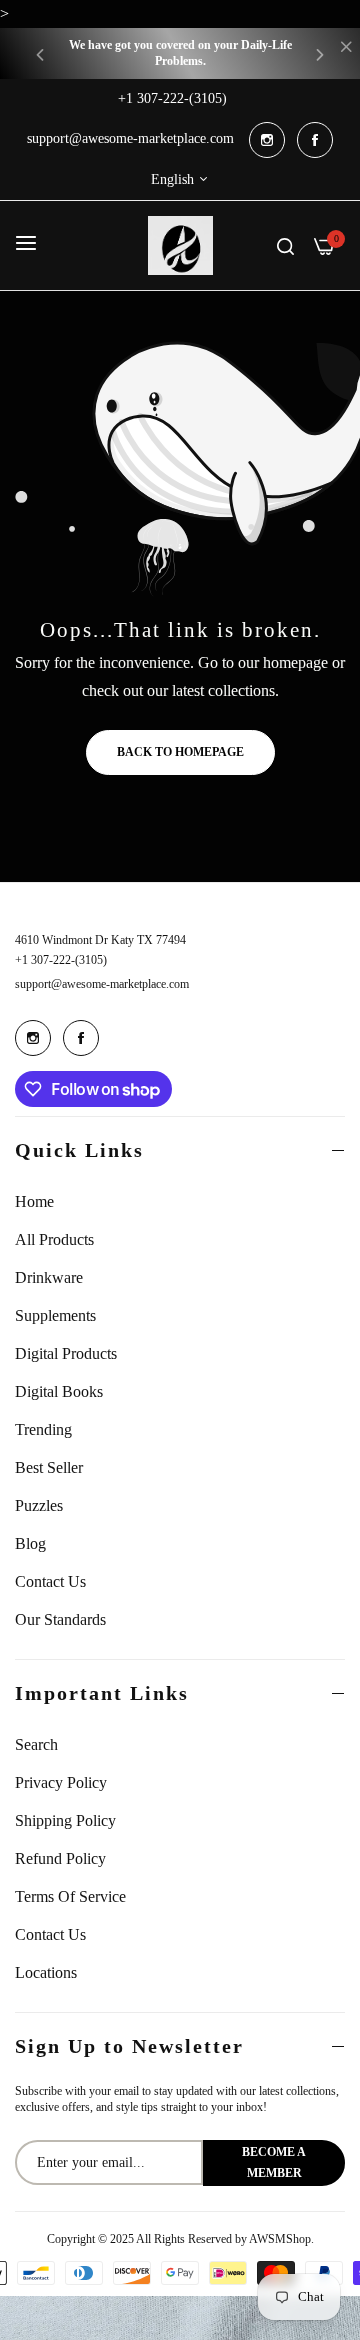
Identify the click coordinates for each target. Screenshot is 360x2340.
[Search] (285, 245)
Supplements (55, 1315)
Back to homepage (180, 752)
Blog (30, 1543)
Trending (43, 1429)
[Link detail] (267, 140)
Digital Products (66, 1353)
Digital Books (59, 1391)
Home (34, 1201)
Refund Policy (60, 1858)
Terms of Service (70, 1896)
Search (36, 1744)
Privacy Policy (61, 1782)
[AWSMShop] (180, 245)
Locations (46, 1972)
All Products (54, 1239)
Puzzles (39, 1505)
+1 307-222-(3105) (61, 960)
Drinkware (49, 1277)
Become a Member (274, 2162)
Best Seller (49, 1467)
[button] (40, 53)
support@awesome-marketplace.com (102, 984)
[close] (346, 49)
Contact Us (50, 1581)
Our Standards (60, 1619)
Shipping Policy (65, 1820)
